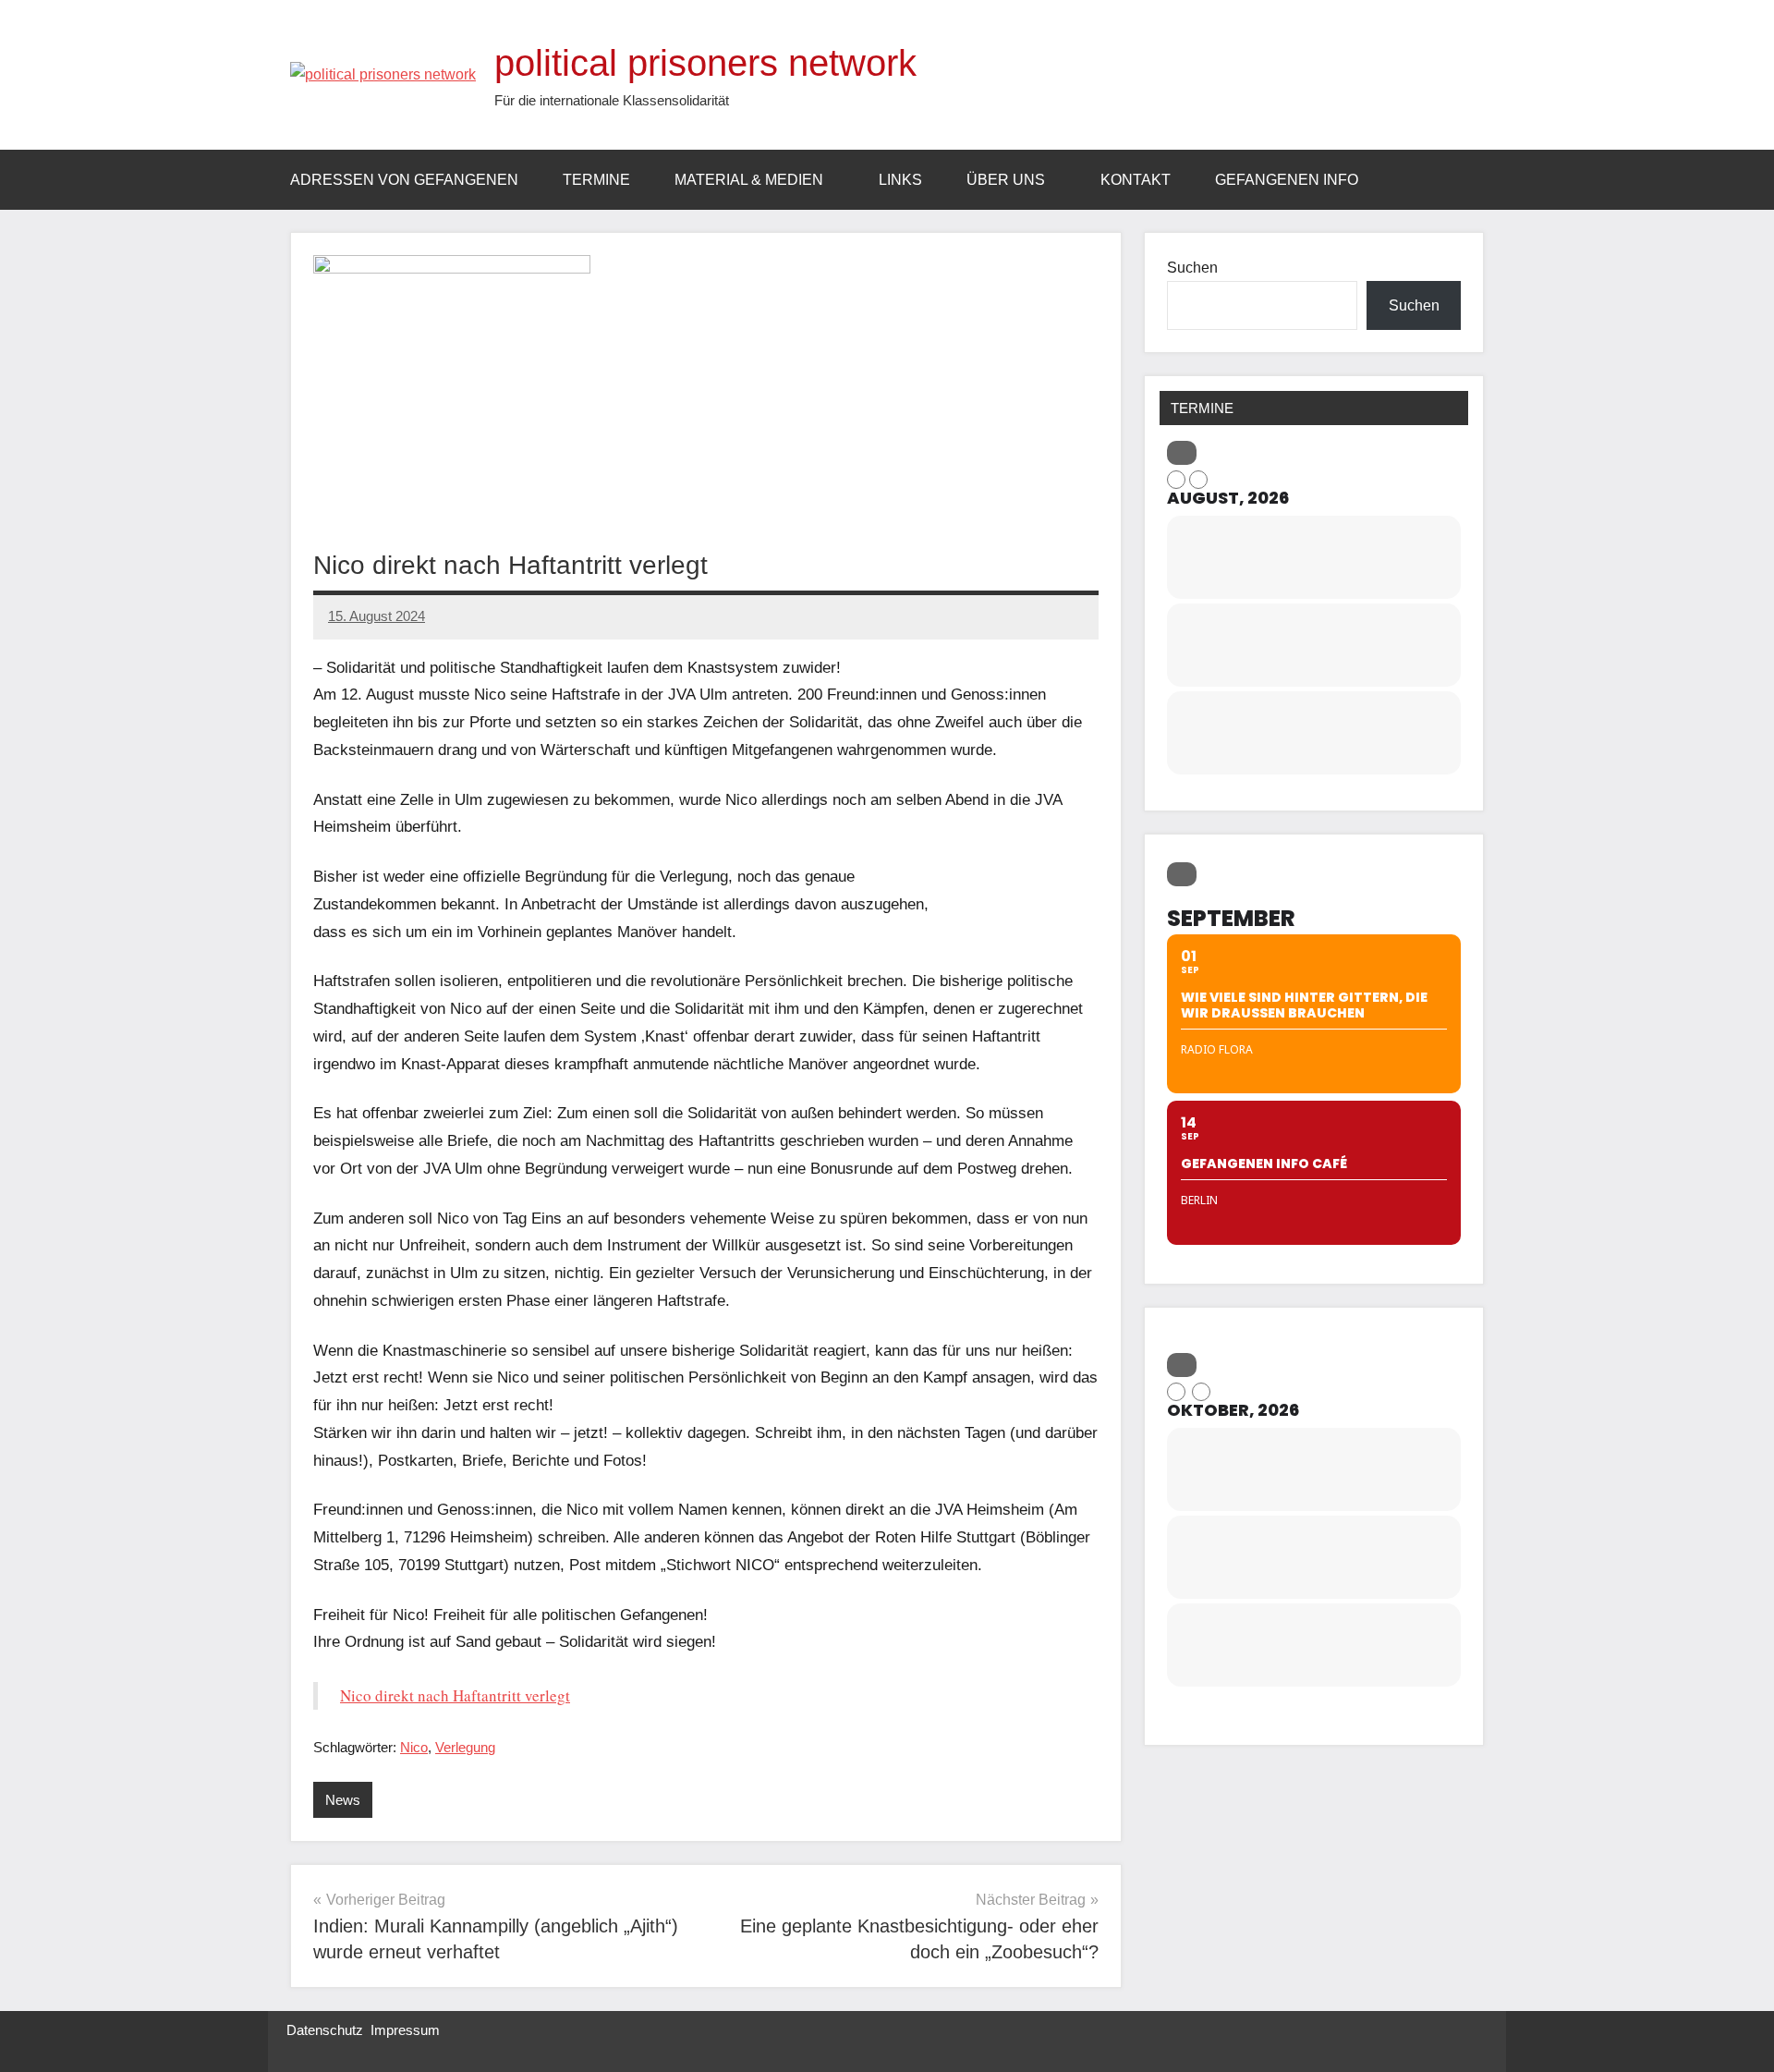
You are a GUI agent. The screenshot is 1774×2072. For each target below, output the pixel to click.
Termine (596, 180)
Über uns (1006, 180)
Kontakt (1136, 180)
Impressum (405, 2030)
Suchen (1192, 268)
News (343, 1800)
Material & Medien (749, 180)
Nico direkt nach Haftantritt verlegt (455, 1695)
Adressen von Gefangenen (404, 180)
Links (900, 180)
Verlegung (465, 1747)
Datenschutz (325, 2030)
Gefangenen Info (1287, 180)
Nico (414, 1747)
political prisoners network (705, 63)
